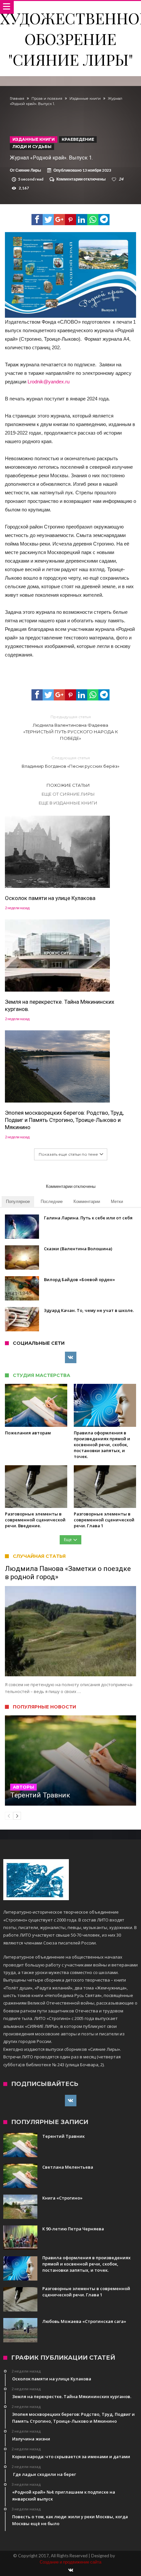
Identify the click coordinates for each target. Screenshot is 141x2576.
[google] (59, 220)
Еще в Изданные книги (68, 803)
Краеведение (78, 139)
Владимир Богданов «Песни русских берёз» (70, 762)
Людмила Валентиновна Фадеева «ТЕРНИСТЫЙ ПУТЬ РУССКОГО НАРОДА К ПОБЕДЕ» (71, 728)
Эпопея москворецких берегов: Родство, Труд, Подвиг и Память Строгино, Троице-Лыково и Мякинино (64, 1120)
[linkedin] (82, 220)
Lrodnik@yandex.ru (49, 382)
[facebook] (37, 220)
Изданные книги (85, 98)
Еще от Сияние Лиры (68, 794)
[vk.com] (71, 1358)
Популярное (18, 1201)
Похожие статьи (68, 785)
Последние (52, 1201)
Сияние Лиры (28, 170)
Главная (17, 98)
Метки (117, 1201)
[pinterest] (70, 220)
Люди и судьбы (32, 147)
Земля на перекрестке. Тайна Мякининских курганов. (60, 1005)
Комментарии (87, 1201)
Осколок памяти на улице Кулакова (50, 898)
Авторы (23, 1787)
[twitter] (48, 220)
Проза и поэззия (47, 98)
